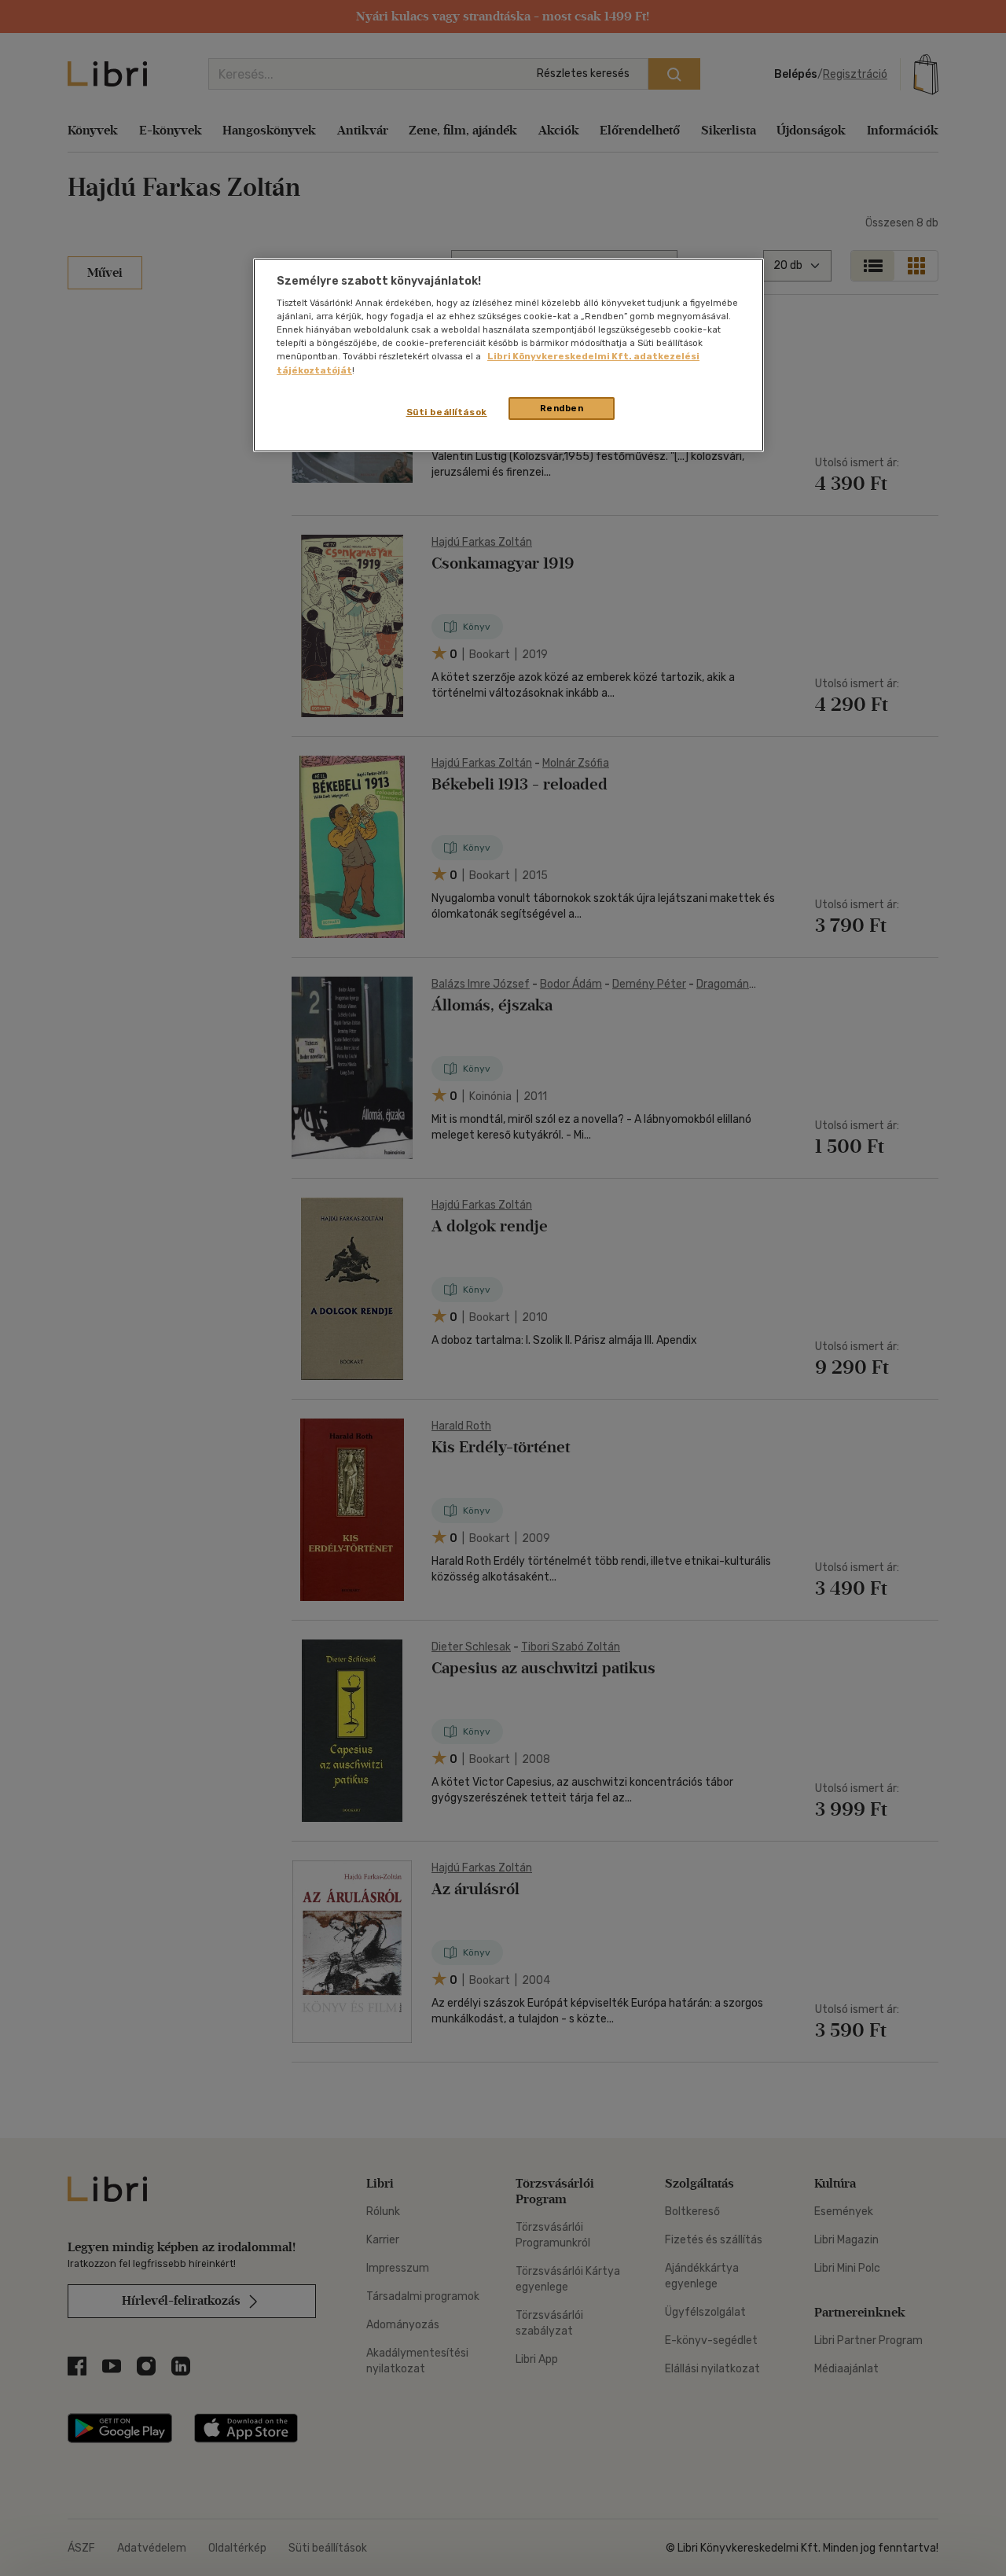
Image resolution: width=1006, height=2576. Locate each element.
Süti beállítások (447, 412)
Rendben (562, 408)
